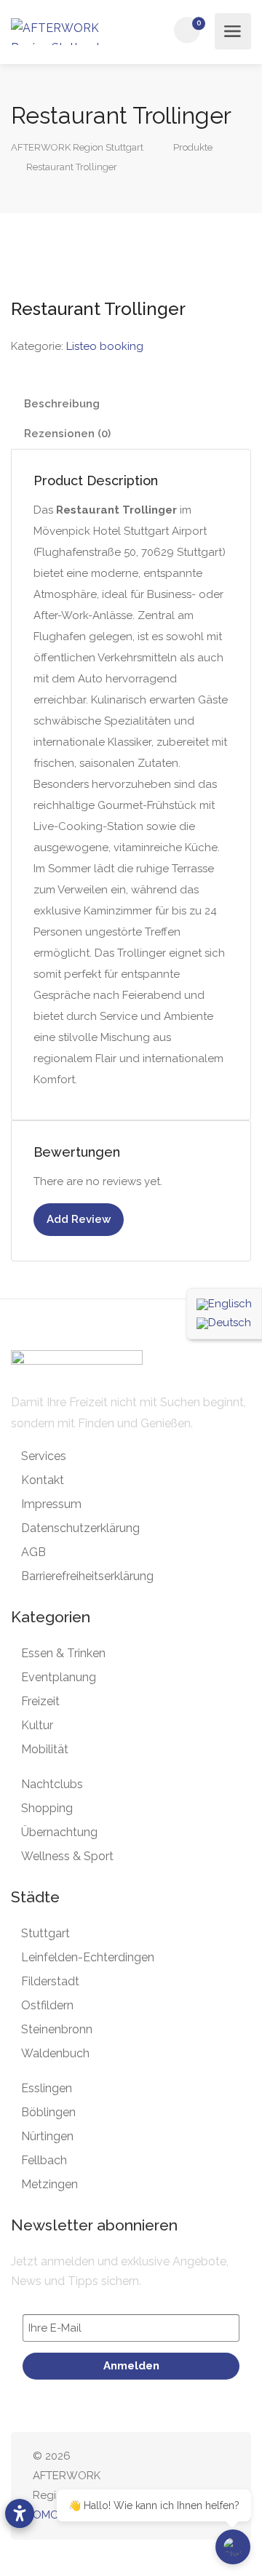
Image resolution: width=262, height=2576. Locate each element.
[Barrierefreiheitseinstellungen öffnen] (20, 2513)
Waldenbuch (55, 2053)
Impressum (51, 1504)
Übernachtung (59, 1832)
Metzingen (49, 2184)
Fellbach (44, 2160)
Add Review (79, 1219)
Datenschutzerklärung (80, 1528)
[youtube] (220, 2486)
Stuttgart (45, 1933)
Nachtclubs (52, 1784)
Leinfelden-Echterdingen (88, 1957)
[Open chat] (233, 2547)
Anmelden (131, 2366)
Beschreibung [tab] (62, 404)
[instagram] (172, 2486)
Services (44, 1456)
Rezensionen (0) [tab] (67, 434)
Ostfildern (47, 2005)
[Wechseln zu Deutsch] (224, 1323)
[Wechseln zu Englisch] (224, 1304)
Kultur (37, 1725)
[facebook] (148, 2486)
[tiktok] (196, 2486)
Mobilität (45, 1749)
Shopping (47, 1808)
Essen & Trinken (63, 1653)
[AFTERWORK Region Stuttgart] (67, 32)
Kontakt (43, 1480)
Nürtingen (47, 2136)
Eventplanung (59, 1677)
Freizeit (40, 1701)
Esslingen (47, 2088)
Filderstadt (50, 1981)
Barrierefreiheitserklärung (87, 1576)
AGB (33, 1552)
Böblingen (48, 2112)
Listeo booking (105, 346)
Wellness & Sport (67, 1856)
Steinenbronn (57, 2029)
